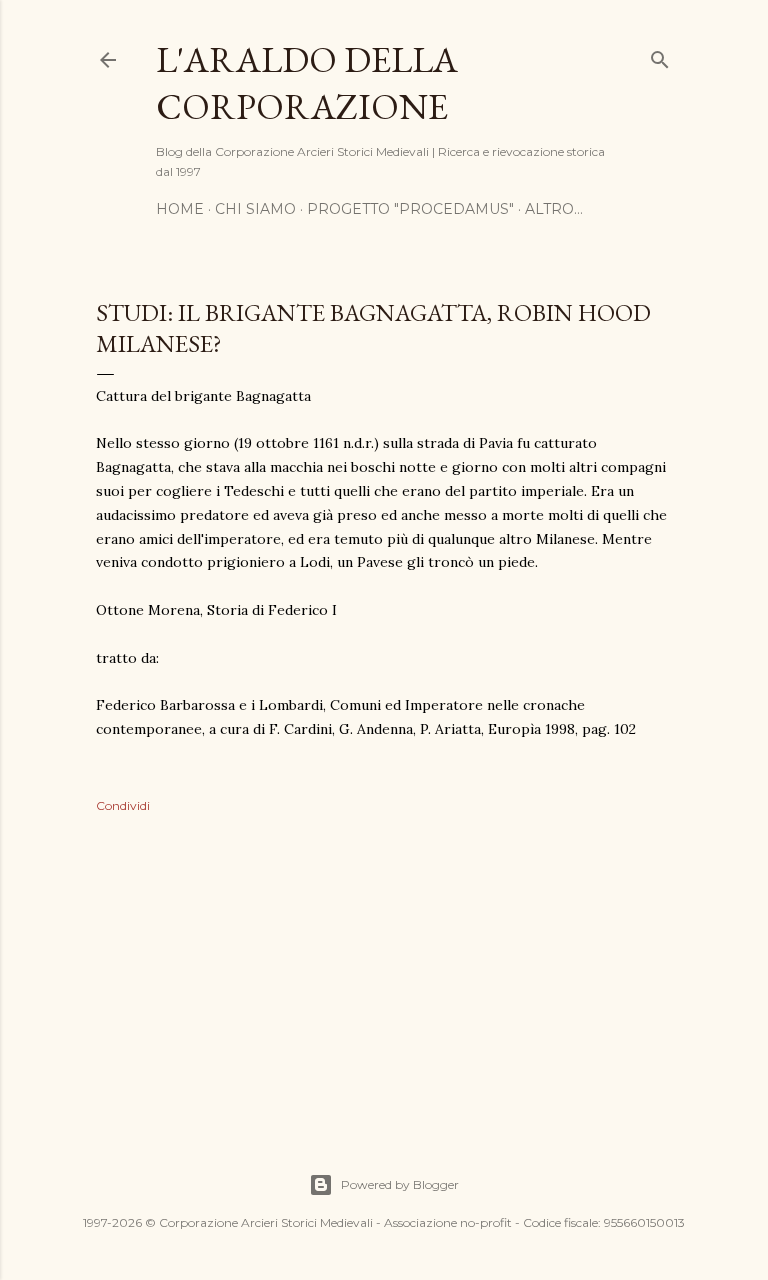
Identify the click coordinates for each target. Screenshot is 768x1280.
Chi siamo (255, 209)
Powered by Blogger (400, 1184)
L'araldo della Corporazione (307, 83)
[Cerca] (660, 55)
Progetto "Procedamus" (410, 209)
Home (180, 209)
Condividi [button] (123, 805)
